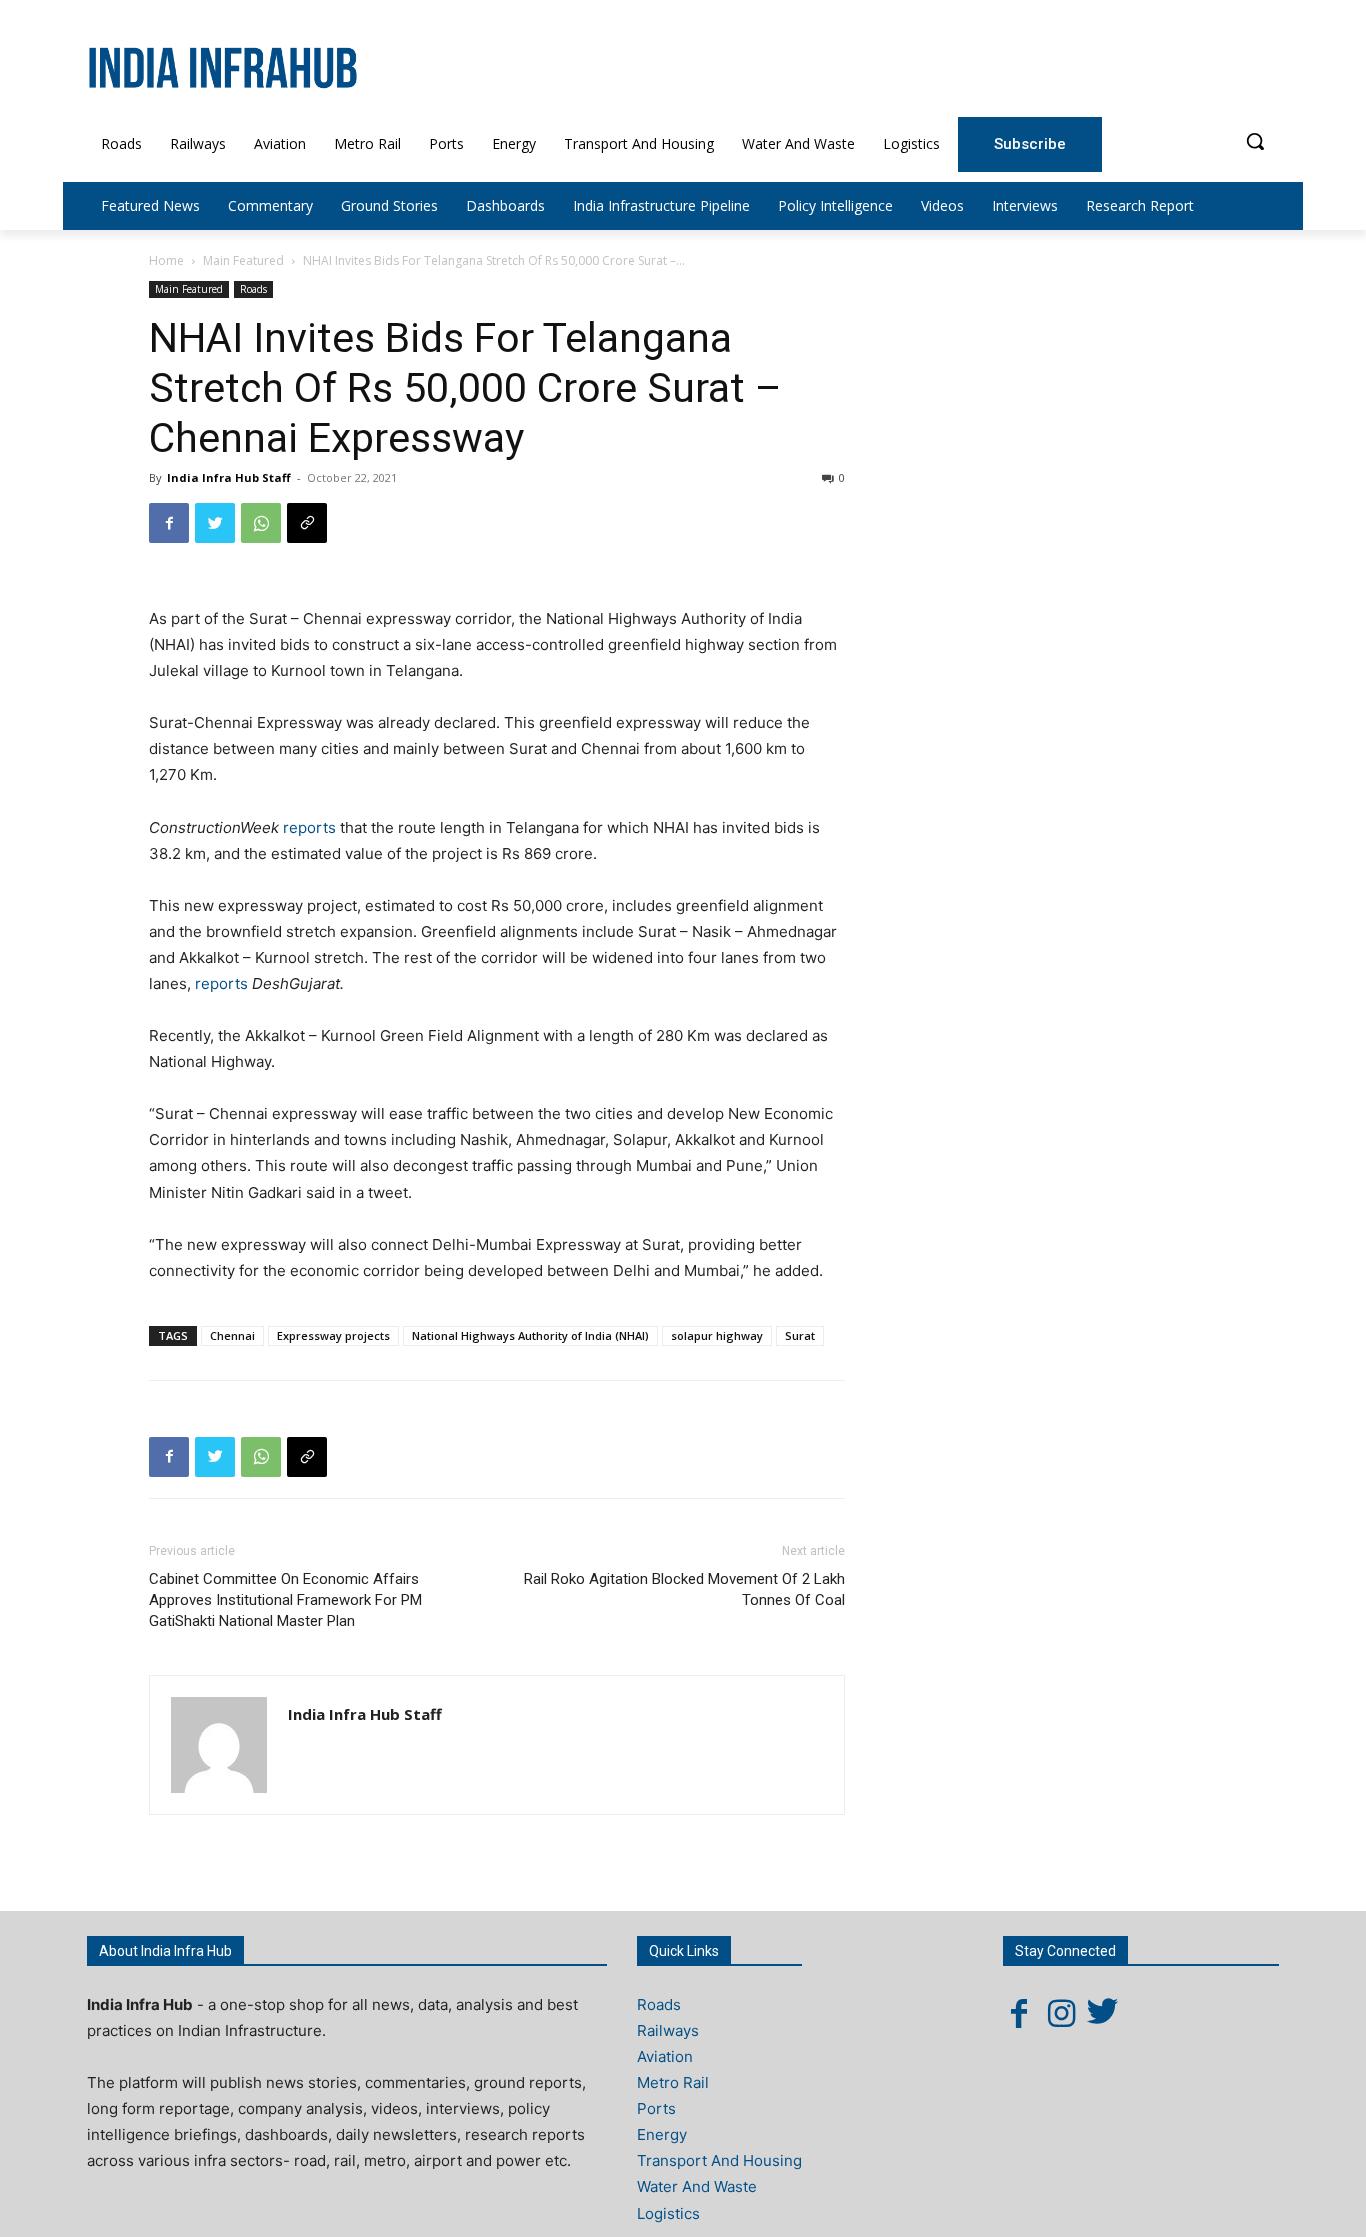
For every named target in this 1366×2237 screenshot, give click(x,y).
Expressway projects (333, 1335)
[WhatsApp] (261, 523)
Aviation (665, 2056)
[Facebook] (169, 523)
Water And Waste (697, 2186)
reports (311, 827)
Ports (656, 2108)
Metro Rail (673, 2082)
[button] (1255, 141)
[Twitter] (215, 523)
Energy (662, 2134)
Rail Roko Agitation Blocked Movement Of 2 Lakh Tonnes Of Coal (684, 1589)
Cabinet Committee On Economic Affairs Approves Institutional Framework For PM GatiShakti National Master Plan (285, 1600)
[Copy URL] (307, 523)
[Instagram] (1061, 2013)
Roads (253, 289)
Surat (800, 1335)
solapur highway (717, 1335)
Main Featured (243, 260)
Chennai (232, 1335)
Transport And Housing (719, 2160)
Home (166, 260)
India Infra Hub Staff (229, 477)
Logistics (668, 2213)
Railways (668, 2030)
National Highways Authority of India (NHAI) (530, 1335)
